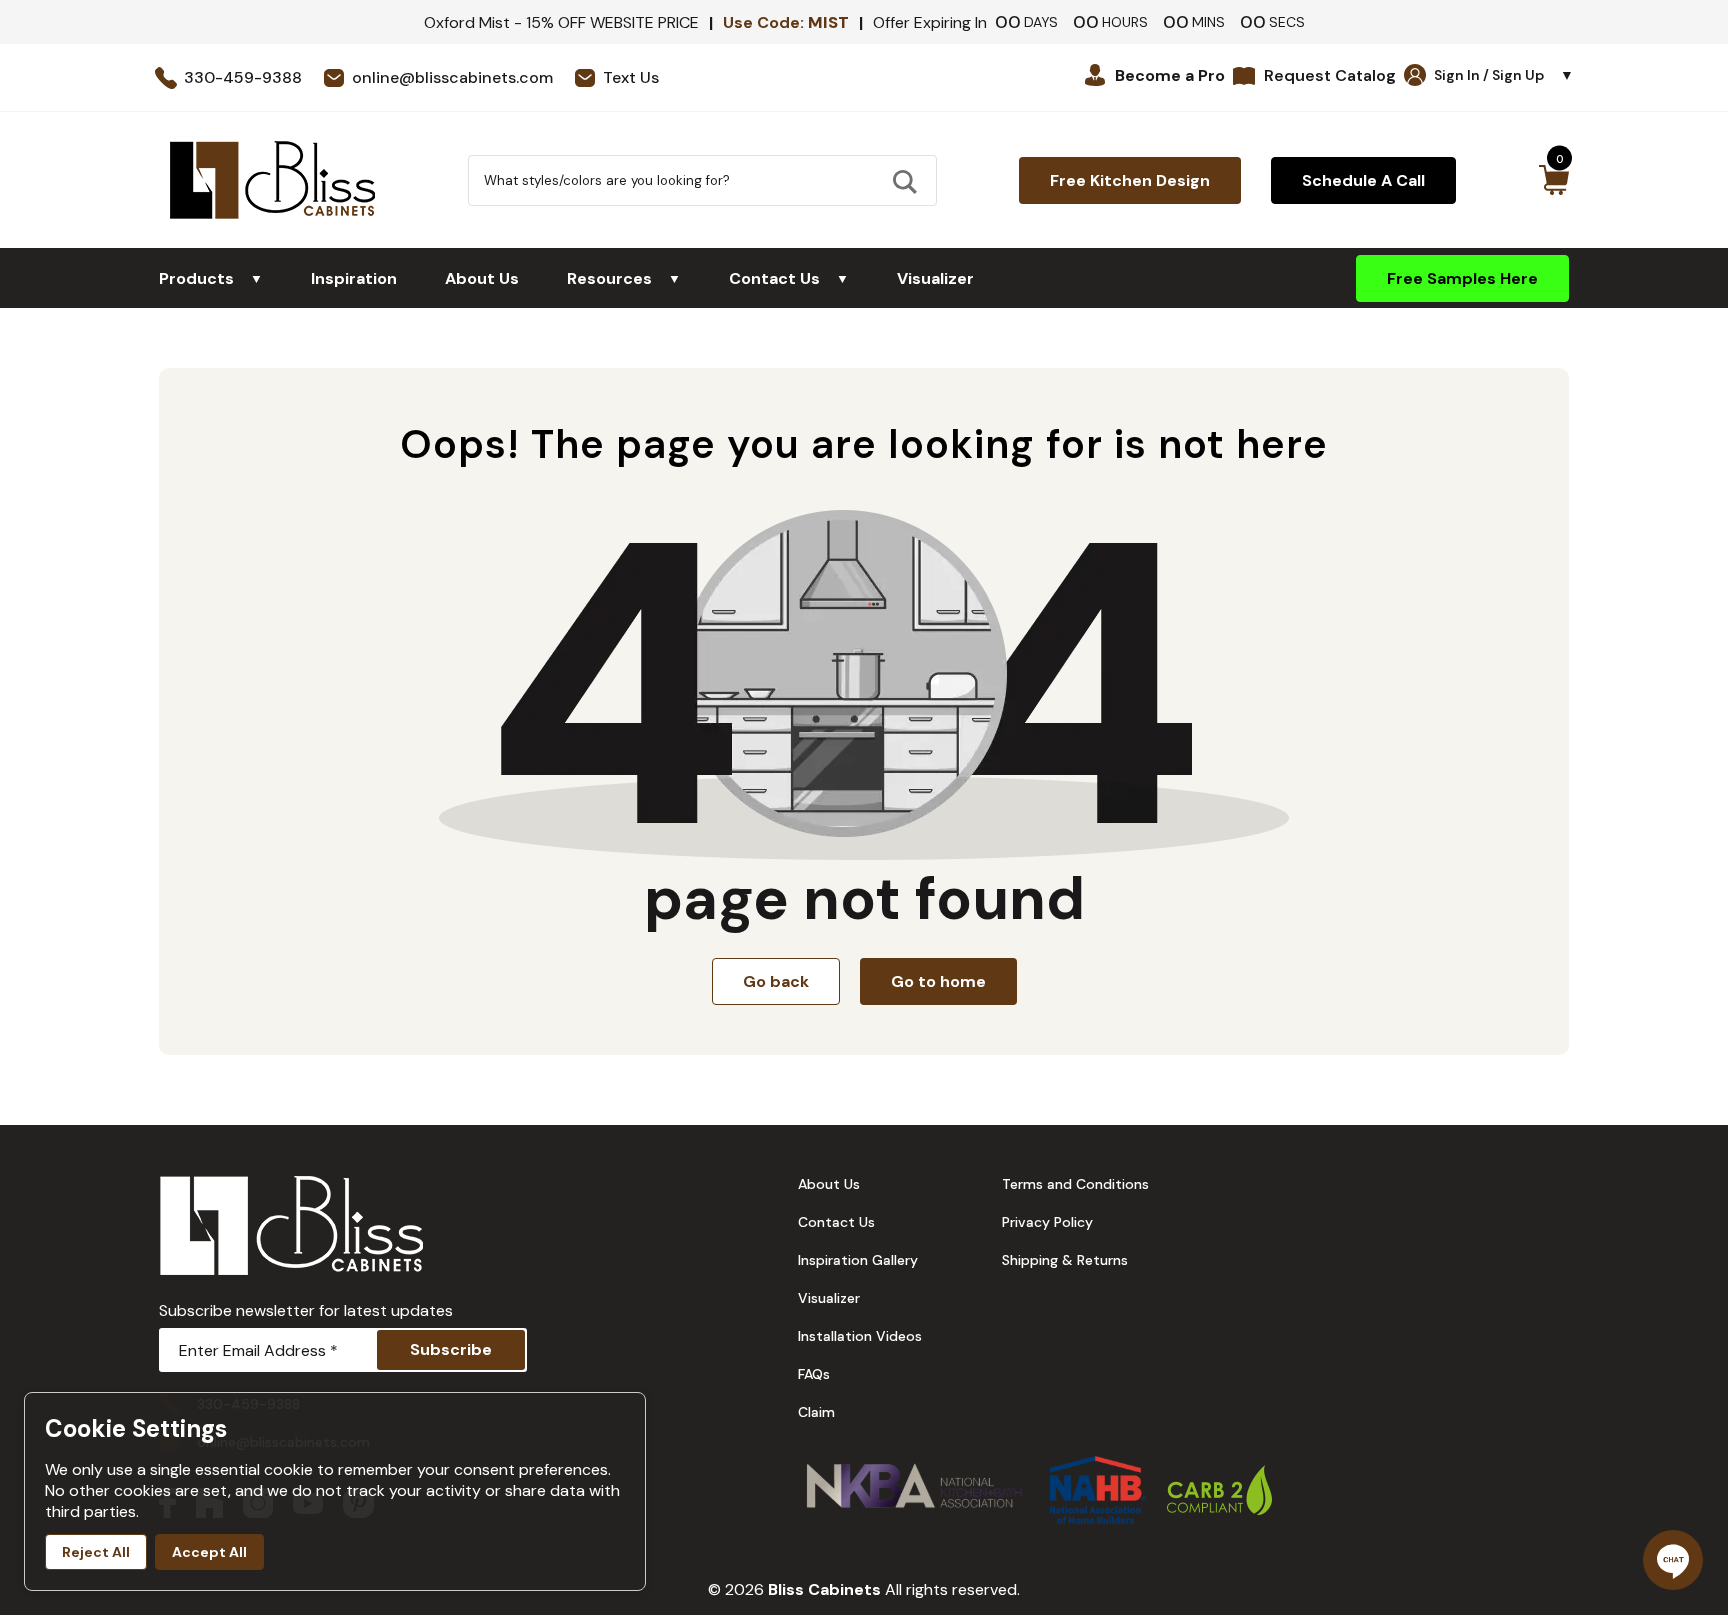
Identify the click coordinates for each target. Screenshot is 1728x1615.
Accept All (209, 1552)
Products (211, 278)
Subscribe (451, 1349)
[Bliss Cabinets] (272, 180)
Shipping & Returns (1065, 1260)
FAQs (814, 1374)
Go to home (938, 981)
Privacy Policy (1047, 1222)
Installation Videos (860, 1336)
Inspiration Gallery (858, 1260)
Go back (776, 981)
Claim (816, 1412)
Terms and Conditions (1075, 1184)
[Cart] (1553, 180)
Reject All (96, 1552)
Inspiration (354, 278)
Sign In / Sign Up (1504, 75)
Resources (624, 278)
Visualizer (935, 278)
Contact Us (789, 278)
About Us (482, 278)
